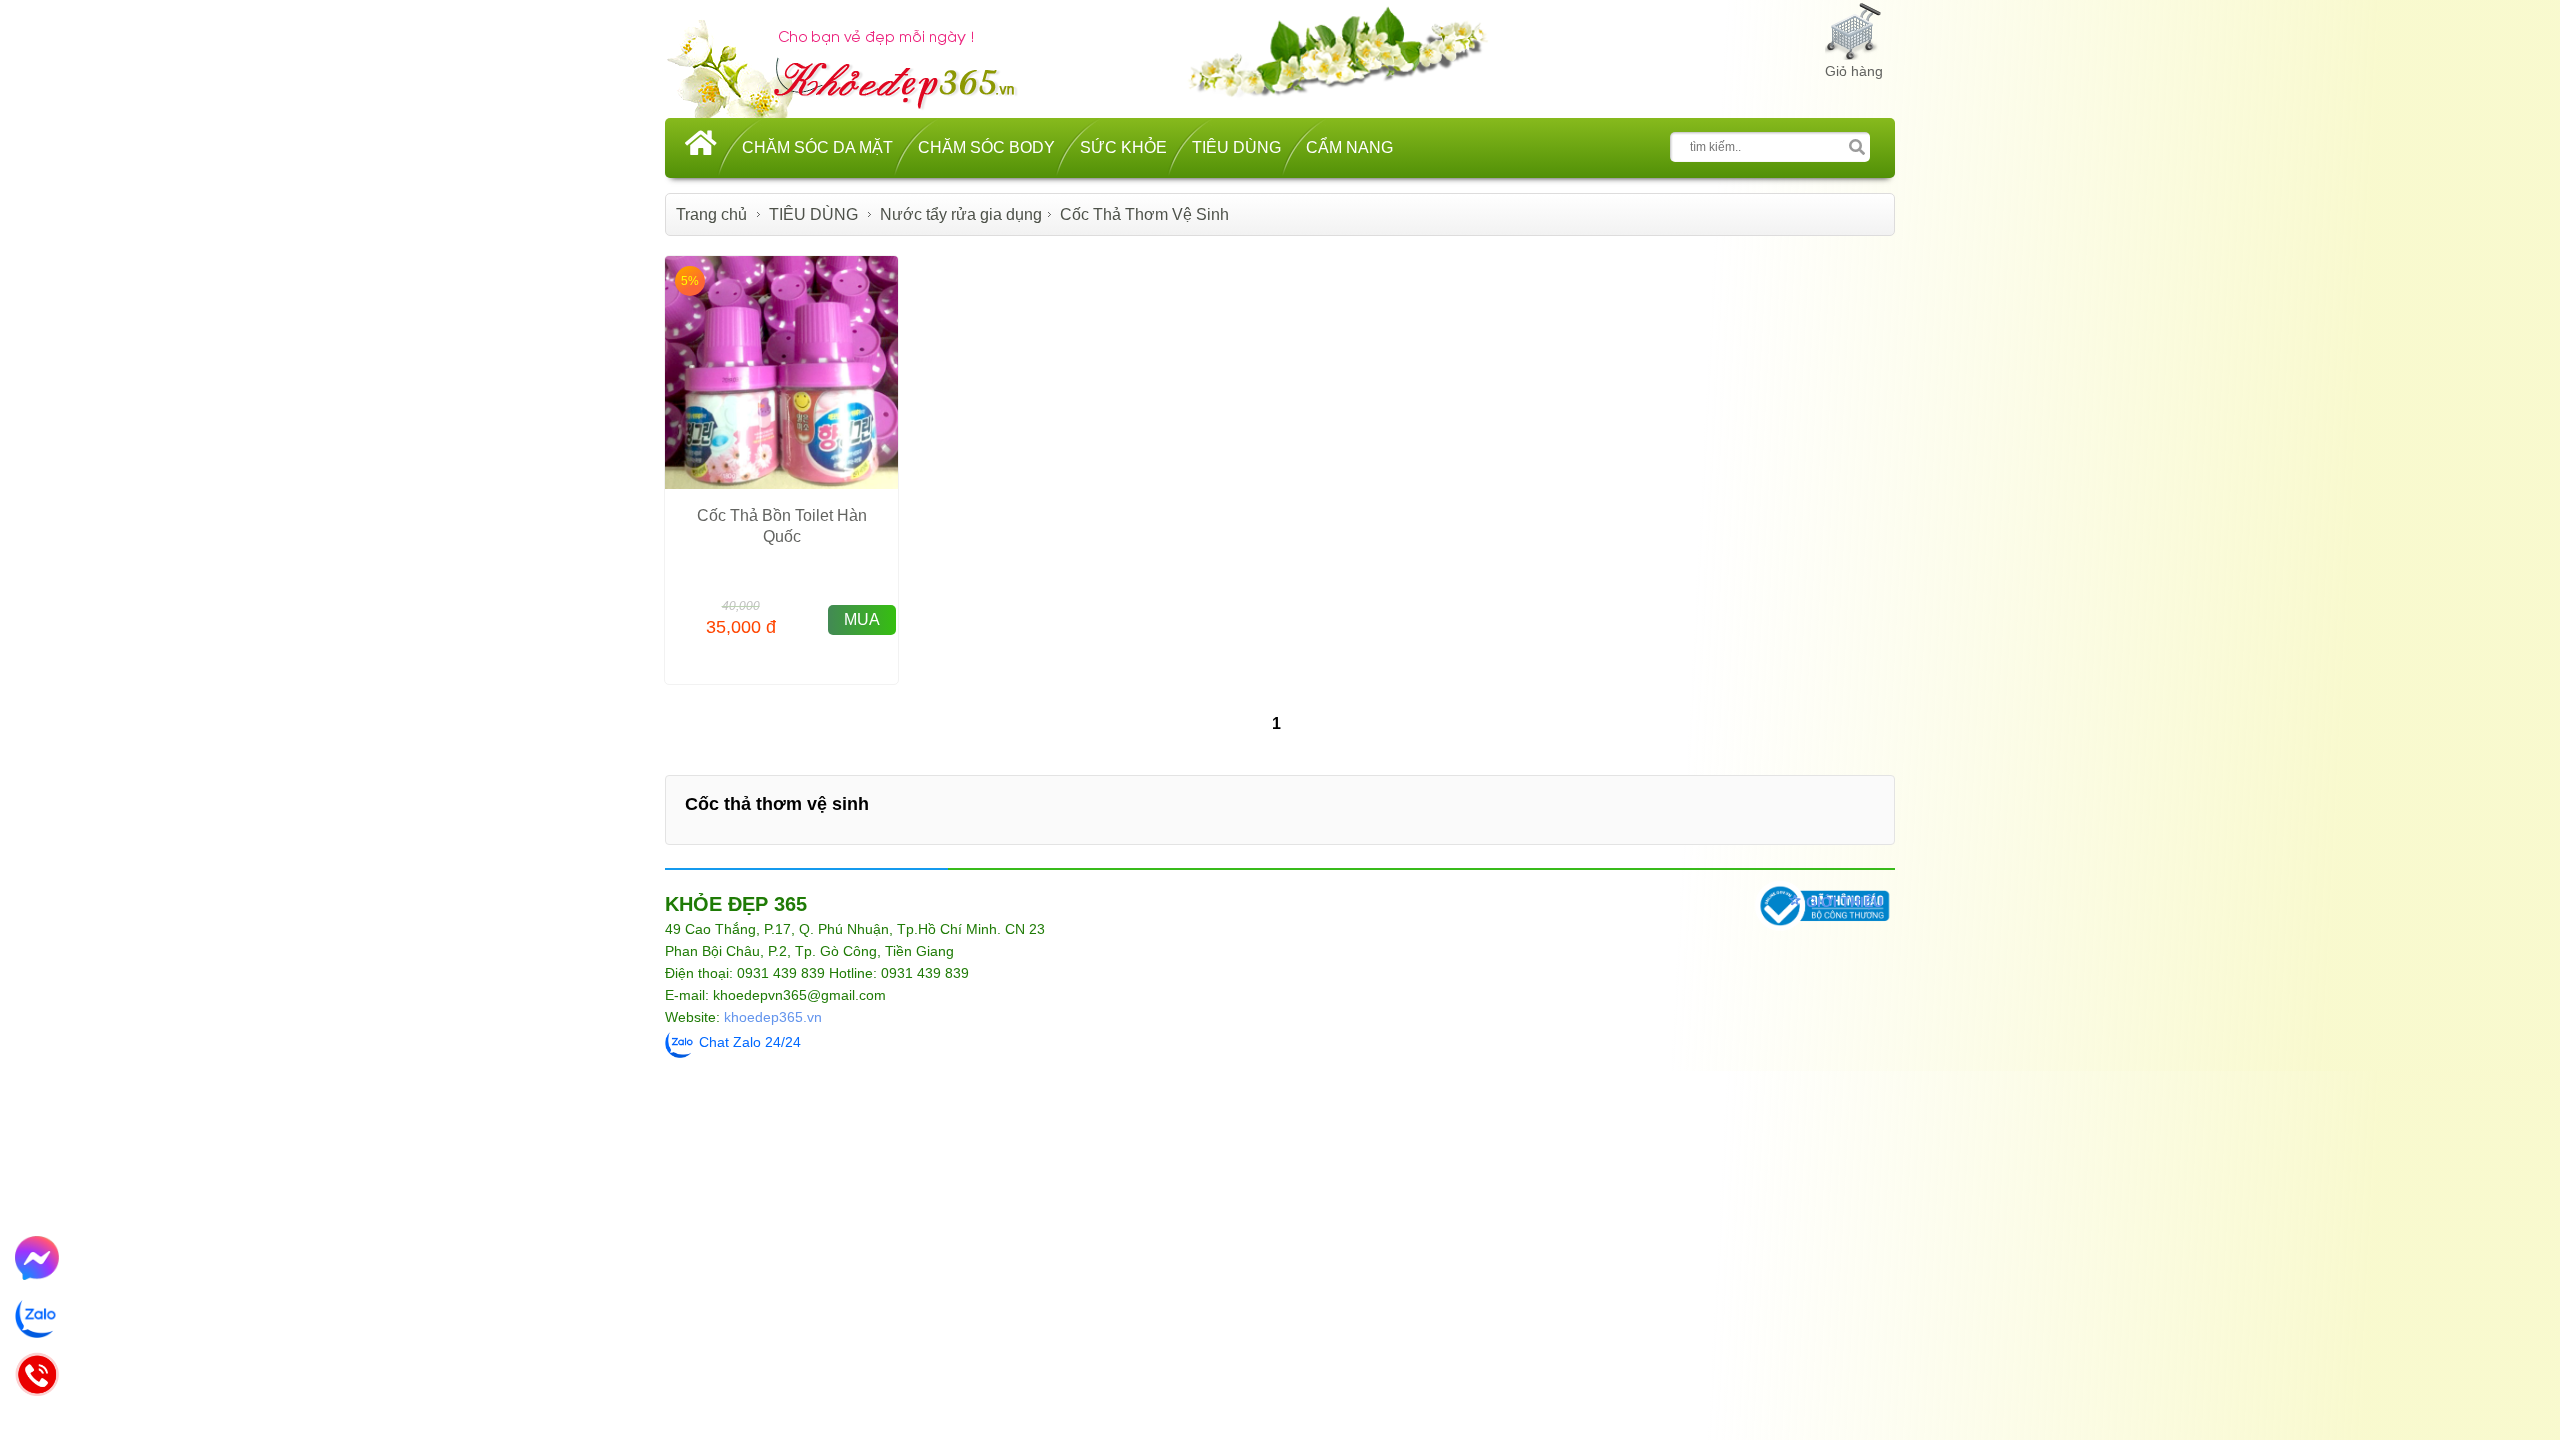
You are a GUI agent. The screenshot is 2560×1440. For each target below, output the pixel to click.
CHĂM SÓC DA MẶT (817, 147)
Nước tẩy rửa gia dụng (961, 214)
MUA (862, 619)
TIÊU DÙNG (1236, 147)
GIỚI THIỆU (1844, 902)
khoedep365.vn (773, 1017)
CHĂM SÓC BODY (986, 147)
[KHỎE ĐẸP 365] (855, 66)
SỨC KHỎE (1123, 147)
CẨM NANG (1349, 147)
